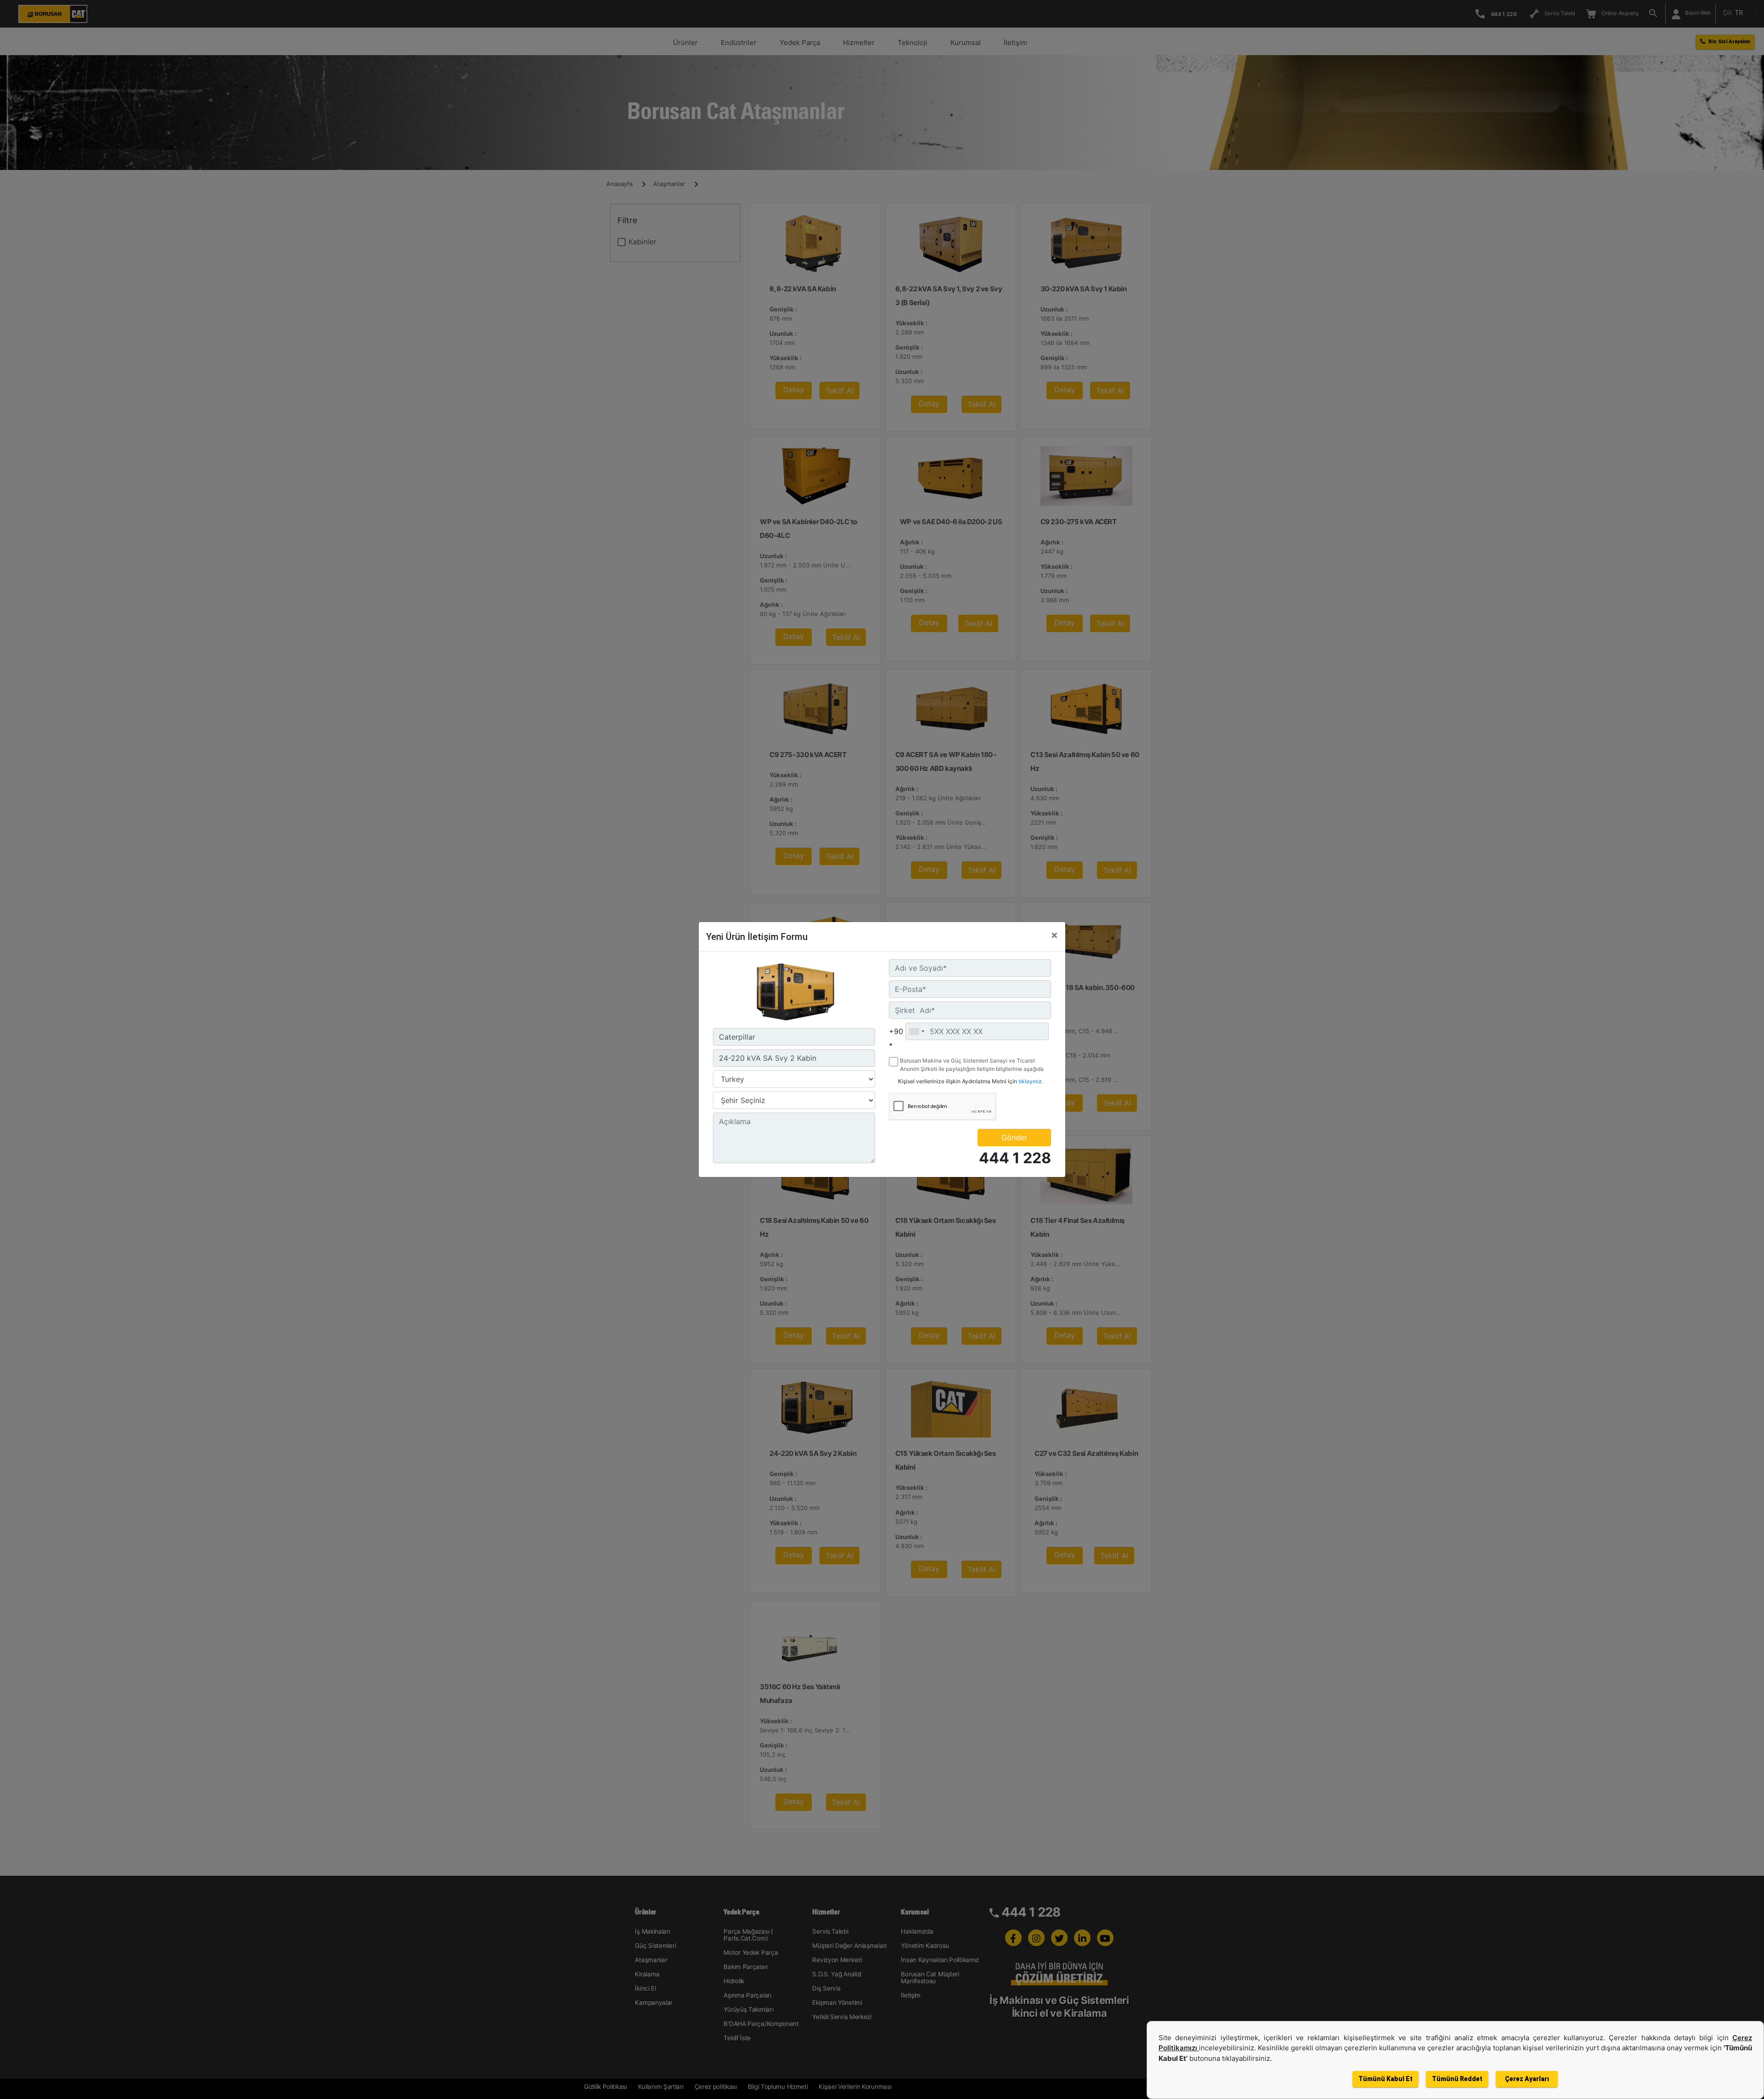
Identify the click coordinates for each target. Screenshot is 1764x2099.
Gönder (1014, 1137)
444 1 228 (1015, 1158)
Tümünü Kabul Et (1385, 2079)
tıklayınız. (1031, 1081)
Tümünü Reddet (1457, 2079)
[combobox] (916, 1031)
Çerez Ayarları (1527, 2079)
